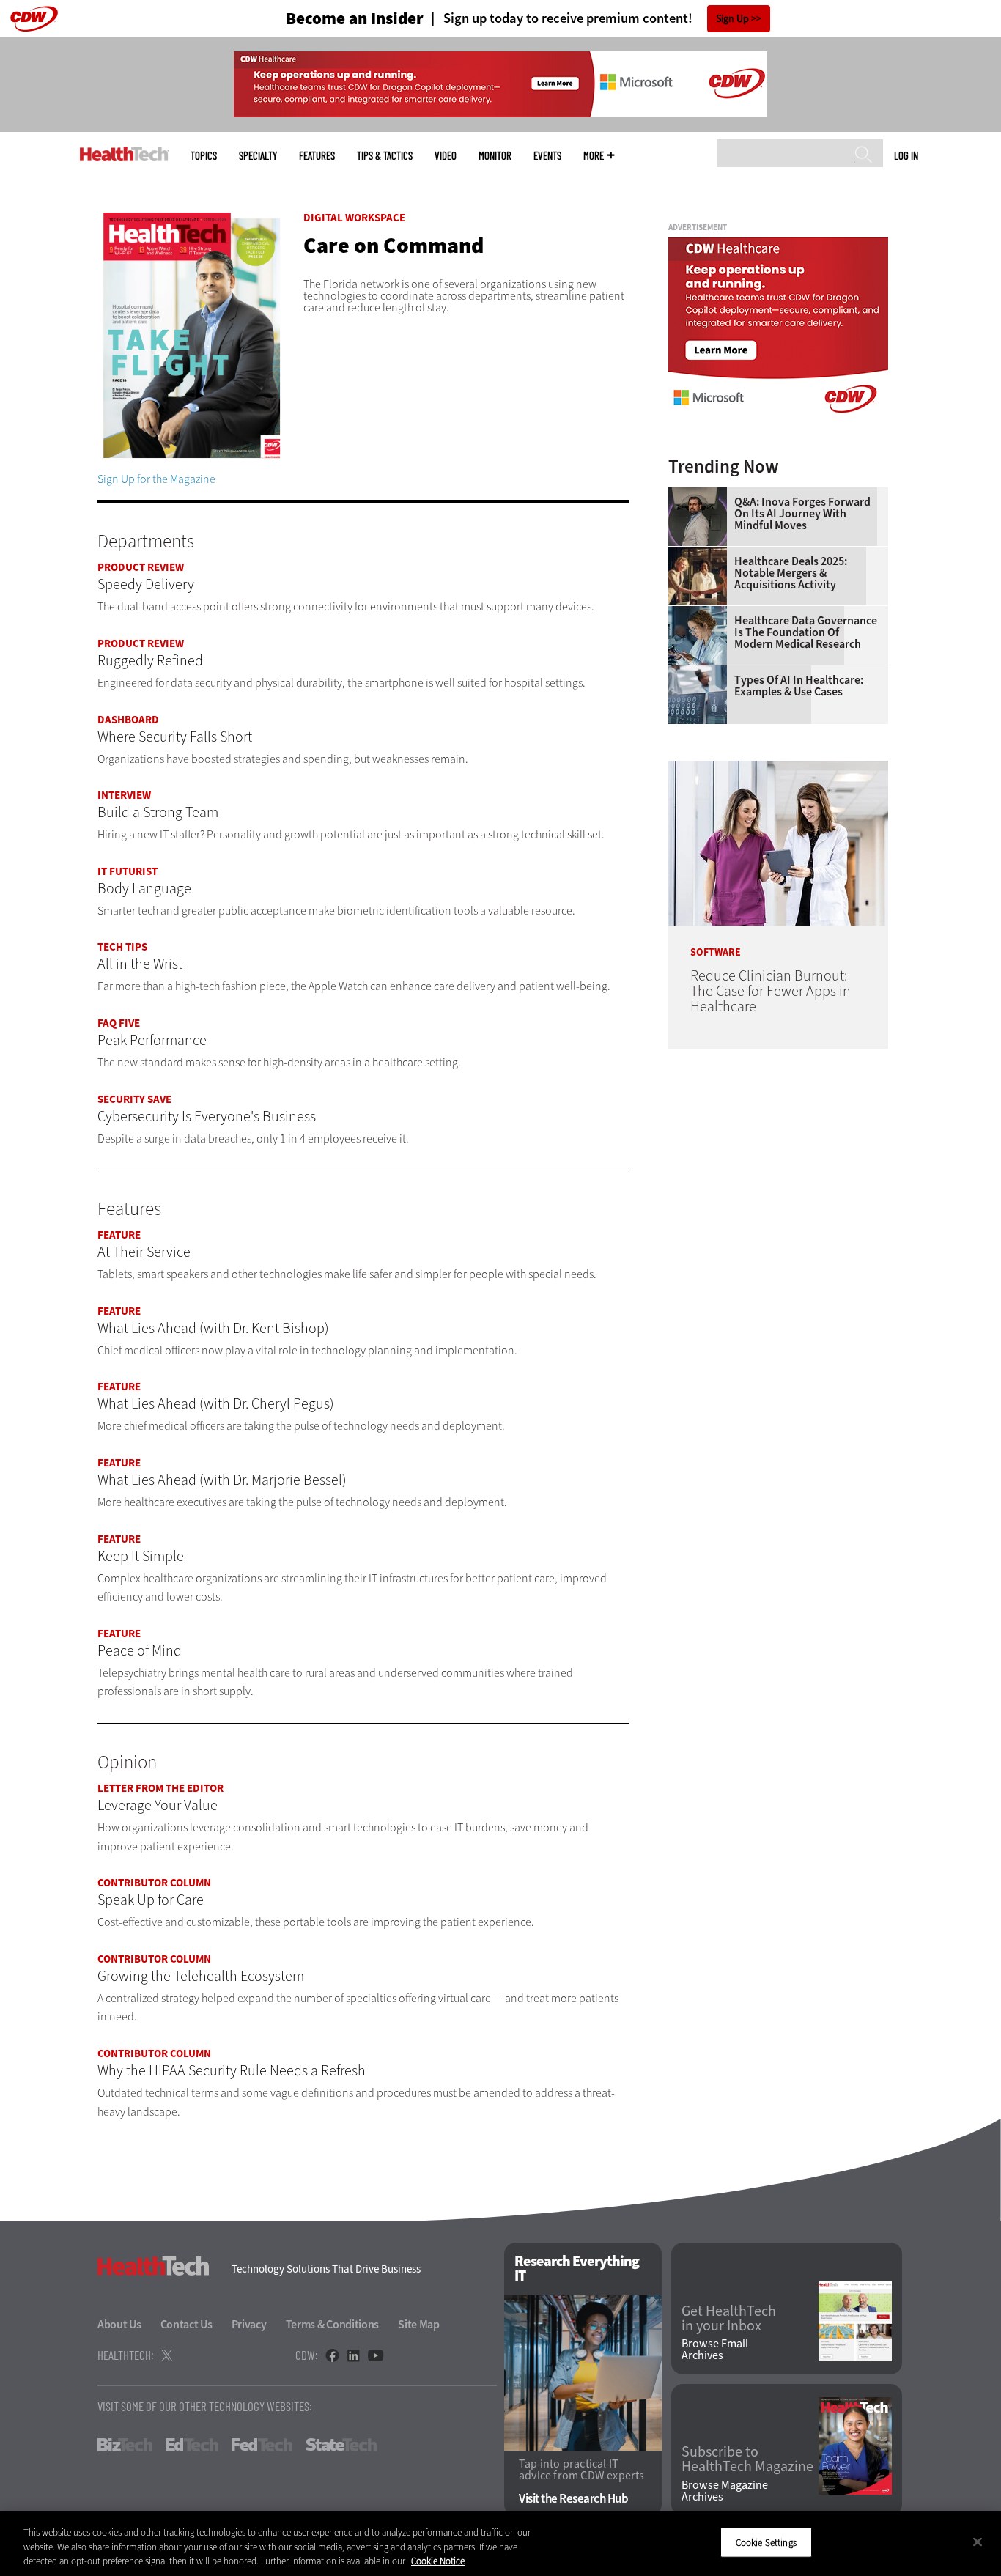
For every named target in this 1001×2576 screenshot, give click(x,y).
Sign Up (732, 19)
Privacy (249, 2324)
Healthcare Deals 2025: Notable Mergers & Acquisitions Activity (791, 573)
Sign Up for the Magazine (156, 479)
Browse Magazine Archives (725, 2491)
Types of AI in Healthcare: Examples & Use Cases (799, 686)
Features (317, 156)
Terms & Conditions (333, 2324)
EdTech (192, 2445)
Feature (119, 1235)
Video (446, 156)
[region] (500, 2543)
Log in (906, 155)
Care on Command (394, 246)
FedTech (262, 2445)
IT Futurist (128, 871)
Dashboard (128, 720)
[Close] (978, 2542)
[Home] (124, 154)
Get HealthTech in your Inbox (729, 2319)
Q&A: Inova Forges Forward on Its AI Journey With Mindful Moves (802, 514)
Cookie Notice (438, 2561)
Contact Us (186, 2324)
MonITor (495, 156)
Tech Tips (122, 947)
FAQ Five (119, 1023)
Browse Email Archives (715, 2350)
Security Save (134, 1099)
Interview (124, 795)
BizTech (125, 2445)
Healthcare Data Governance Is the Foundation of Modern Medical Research (806, 632)
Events (547, 156)
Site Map (419, 2324)
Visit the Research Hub (573, 2499)
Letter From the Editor (160, 1788)
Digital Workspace (354, 218)
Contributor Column (154, 1883)
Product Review (141, 567)
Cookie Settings (766, 2542)
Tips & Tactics (385, 156)
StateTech (341, 2445)
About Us (119, 2324)
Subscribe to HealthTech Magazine (747, 2459)
